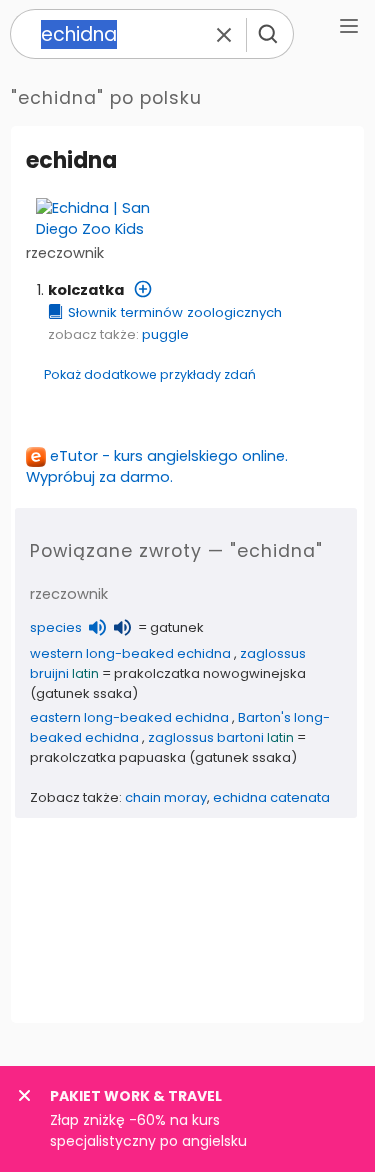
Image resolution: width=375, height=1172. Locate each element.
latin (85, 673)
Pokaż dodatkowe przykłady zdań (150, 374)
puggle (165, 334)
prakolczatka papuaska (108, 757)
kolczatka (86, 290)
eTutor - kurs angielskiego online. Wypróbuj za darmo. (157, 466)
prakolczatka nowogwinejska (210, 673)
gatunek (177, 627)
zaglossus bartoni (206, 737)
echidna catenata (271, 797)
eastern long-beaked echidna (129, 717)
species (56, 627)
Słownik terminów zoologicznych (175, 312)
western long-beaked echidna (130, 653)
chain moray (166, 797)
